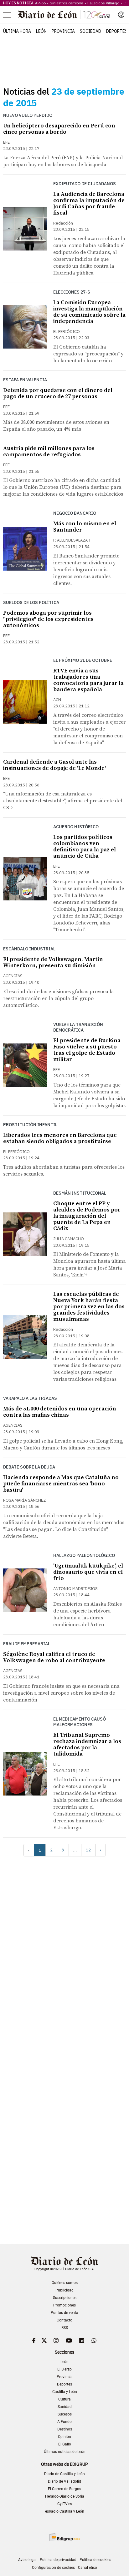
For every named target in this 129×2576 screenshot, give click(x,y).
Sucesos (65, 2414)
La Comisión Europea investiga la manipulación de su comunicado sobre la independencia (89, 312)
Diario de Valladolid (64, 2481)
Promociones (64, 2305)
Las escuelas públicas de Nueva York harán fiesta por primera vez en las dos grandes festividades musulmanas (89, 1307)
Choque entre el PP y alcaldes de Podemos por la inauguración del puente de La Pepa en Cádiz (87, 1216)
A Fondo (64, 2422)
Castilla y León (65, 2392)
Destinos (65, 2429)
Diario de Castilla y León (64, 2474)
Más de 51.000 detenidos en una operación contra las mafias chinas (60, 1412)
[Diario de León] (64, 15)
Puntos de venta (64, 2313)
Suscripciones (65, 2298)
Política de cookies (95, 2560)
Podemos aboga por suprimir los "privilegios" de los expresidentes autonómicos (48, 619)
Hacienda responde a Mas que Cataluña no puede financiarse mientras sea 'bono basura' (61, 1484)
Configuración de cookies (53, 2568)
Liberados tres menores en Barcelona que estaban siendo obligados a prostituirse (60, 1138)
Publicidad (64, 2290)
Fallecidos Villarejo (103, 3)
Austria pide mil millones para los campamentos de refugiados (49, 451)
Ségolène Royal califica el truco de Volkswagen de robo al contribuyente (54, 1657)
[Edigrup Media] (64, 2537)
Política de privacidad (58, 2560)
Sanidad (65, 2407)
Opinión (64, 2437)
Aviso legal (27, 2560)
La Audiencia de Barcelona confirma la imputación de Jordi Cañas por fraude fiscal (89, 203)
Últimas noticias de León (65, 2452)
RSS (65, 2328)
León (41, 31)
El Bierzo (64, 2369)
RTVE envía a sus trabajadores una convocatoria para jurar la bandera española (88, 680)
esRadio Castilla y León (65, 2511)
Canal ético (88, 2568)
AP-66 (40, 3)
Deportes (117, 31)
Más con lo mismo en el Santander (85, 527)
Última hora (17, 31)
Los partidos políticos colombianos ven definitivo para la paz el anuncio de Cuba (85, 847)
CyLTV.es (65, 2504)
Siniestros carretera (67, 3)
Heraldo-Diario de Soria (65, 2496)
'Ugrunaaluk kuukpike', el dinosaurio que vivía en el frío (88, 1572)
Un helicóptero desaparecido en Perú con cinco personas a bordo (59, 129)
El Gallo (65, 2444)
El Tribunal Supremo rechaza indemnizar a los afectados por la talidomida (87, 1744)
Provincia (63, 31)
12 (88, 1850)
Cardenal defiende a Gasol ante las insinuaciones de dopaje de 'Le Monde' (54, 765)
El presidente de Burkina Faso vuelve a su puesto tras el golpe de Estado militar (87, 1050)
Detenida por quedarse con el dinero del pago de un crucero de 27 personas (58, 393)
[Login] (121, 15)
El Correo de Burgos (64, 2489)
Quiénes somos (65, 2283)
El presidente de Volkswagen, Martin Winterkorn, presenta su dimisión (53, 962)
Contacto (64, 2320)
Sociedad (90, 31)
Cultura (64, 2399)
